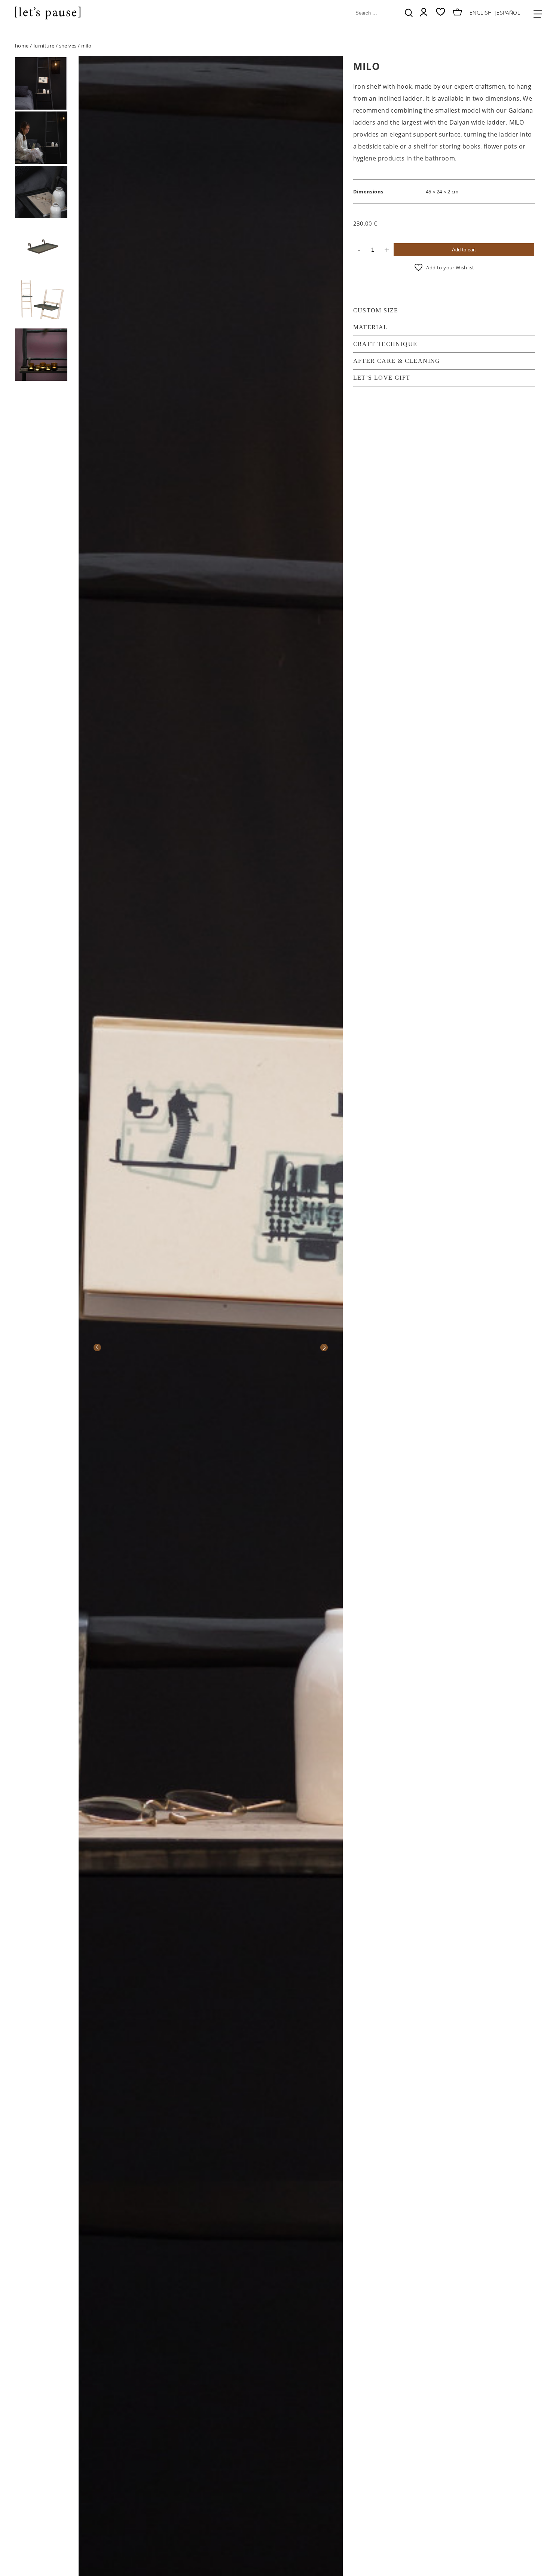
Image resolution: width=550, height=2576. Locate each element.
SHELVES (68, 46)
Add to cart (464, 250)
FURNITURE (44, 46)
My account (424, 12)
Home (22, 46)
